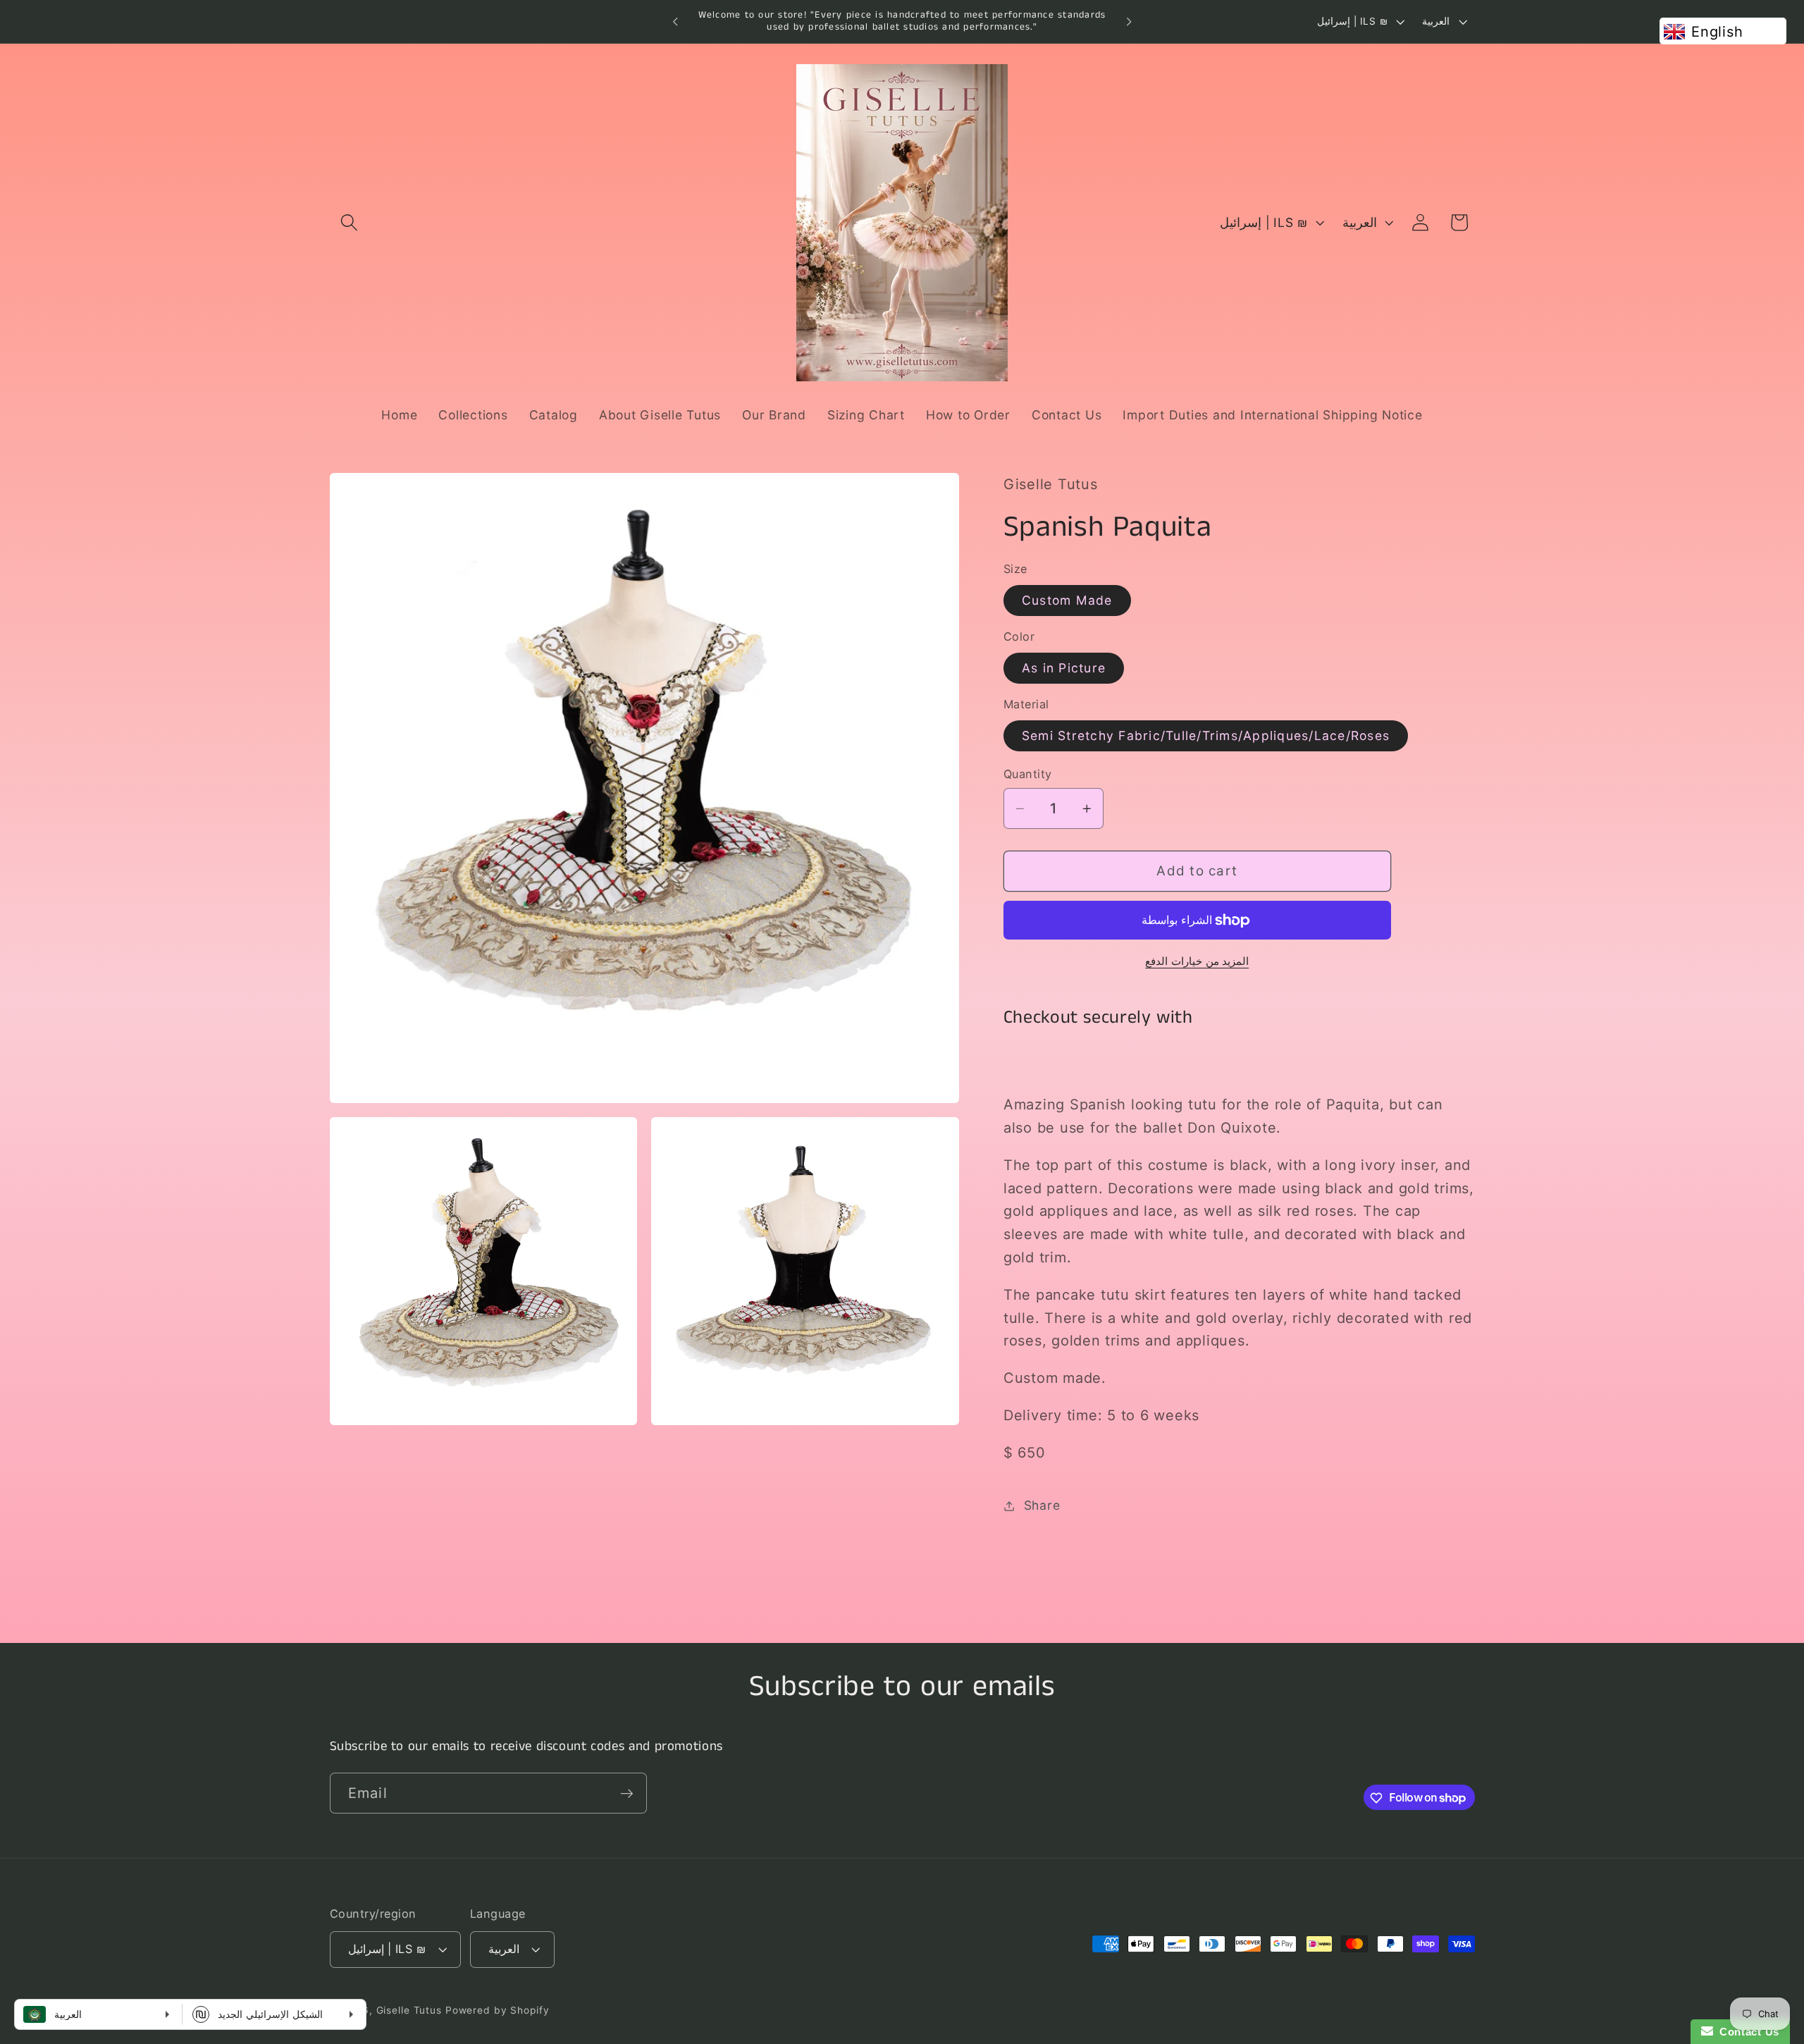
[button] (349, 222)
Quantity (1028, 775)
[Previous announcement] (675, 22)
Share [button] (1042, 1505)
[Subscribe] (627, 1793)
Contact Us (1746, 2032)
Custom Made (1067, 600)
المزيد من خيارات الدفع (1197, 961)
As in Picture (1064, 668)
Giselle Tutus (409, 2011)
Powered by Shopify (498, 2011)
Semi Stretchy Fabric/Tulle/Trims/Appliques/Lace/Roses (1206, 735)
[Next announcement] (1129, 22)
